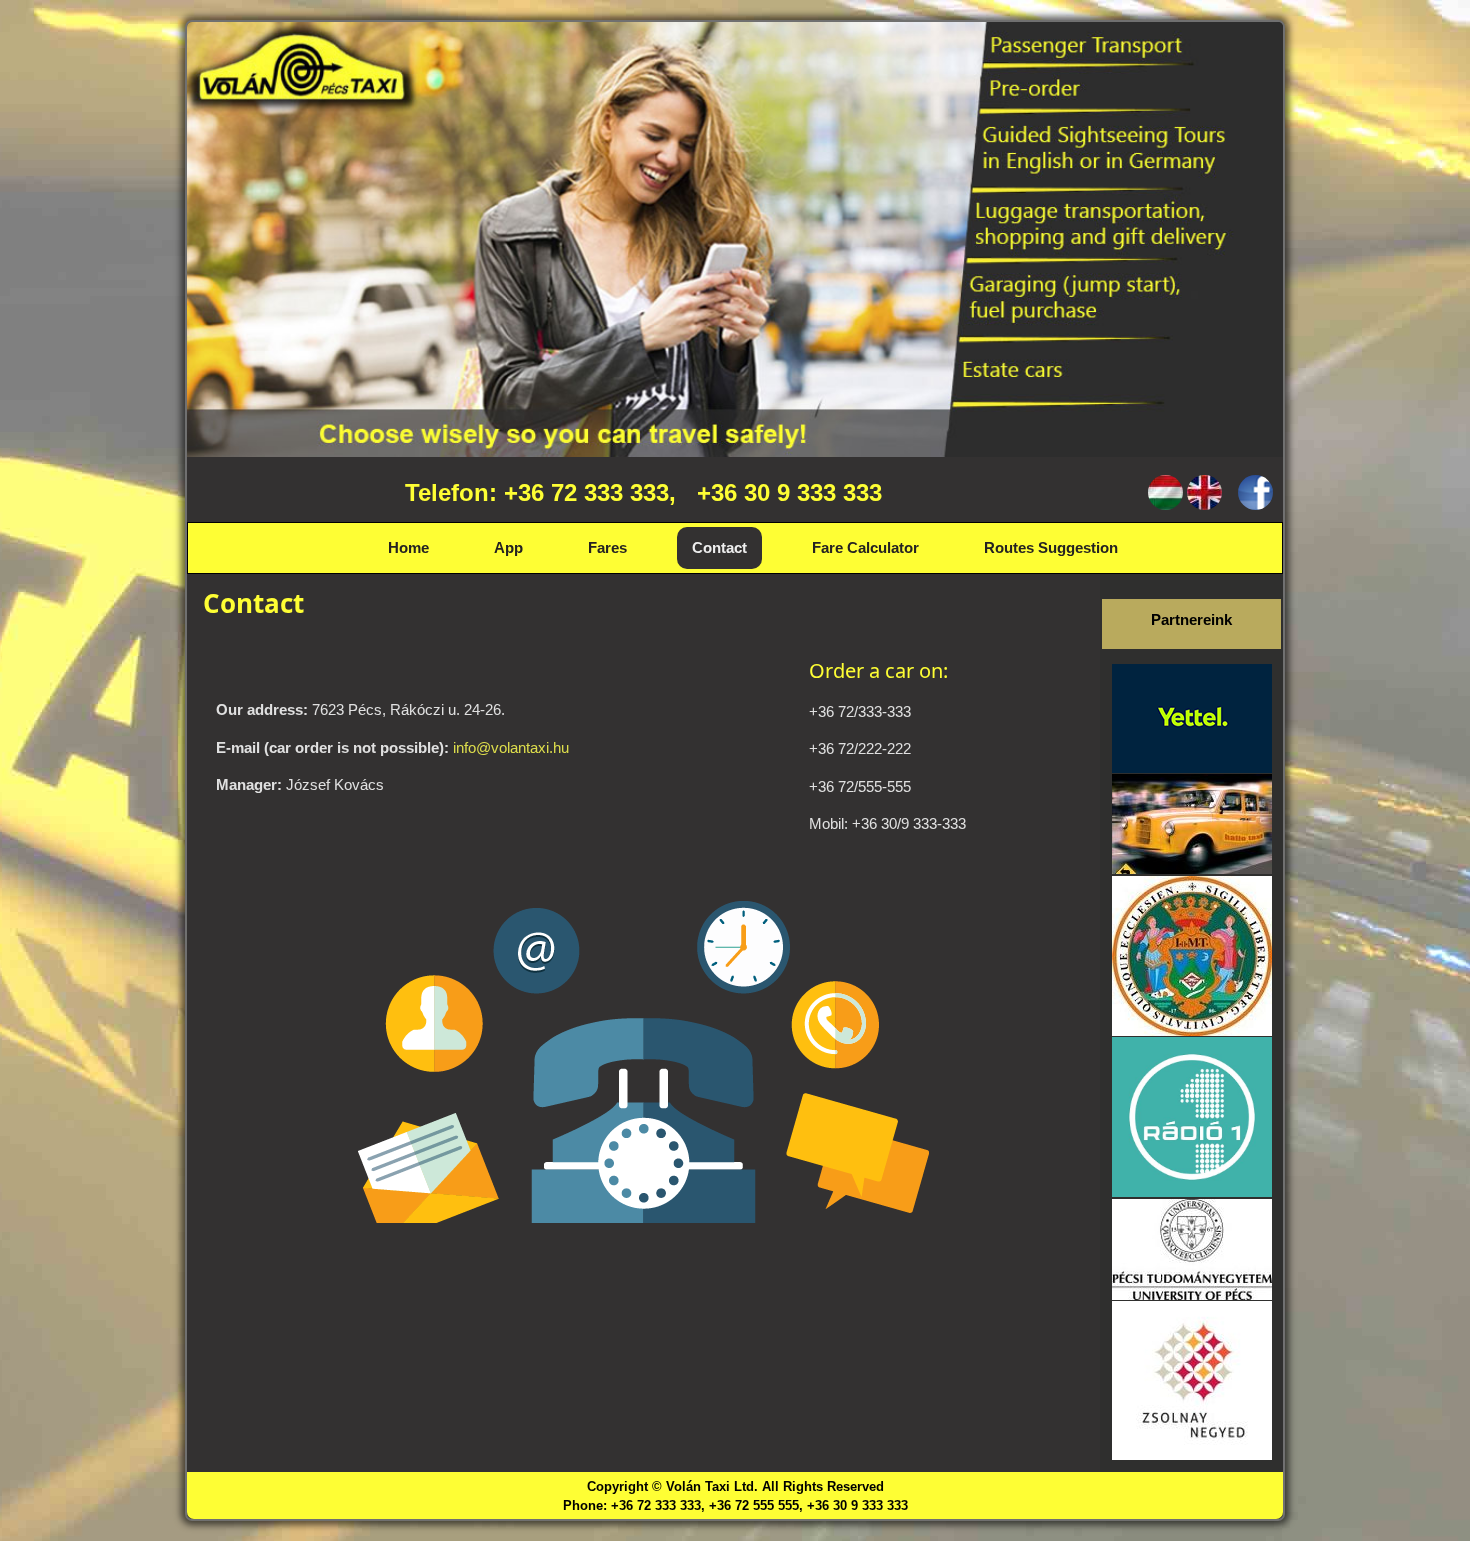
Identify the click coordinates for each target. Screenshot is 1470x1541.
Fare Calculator (865, 547)
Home (408, 547)
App (508, 547)
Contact (719, 547)
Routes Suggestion (1051, 547)
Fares (607, 547)
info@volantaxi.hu (511, 747)
